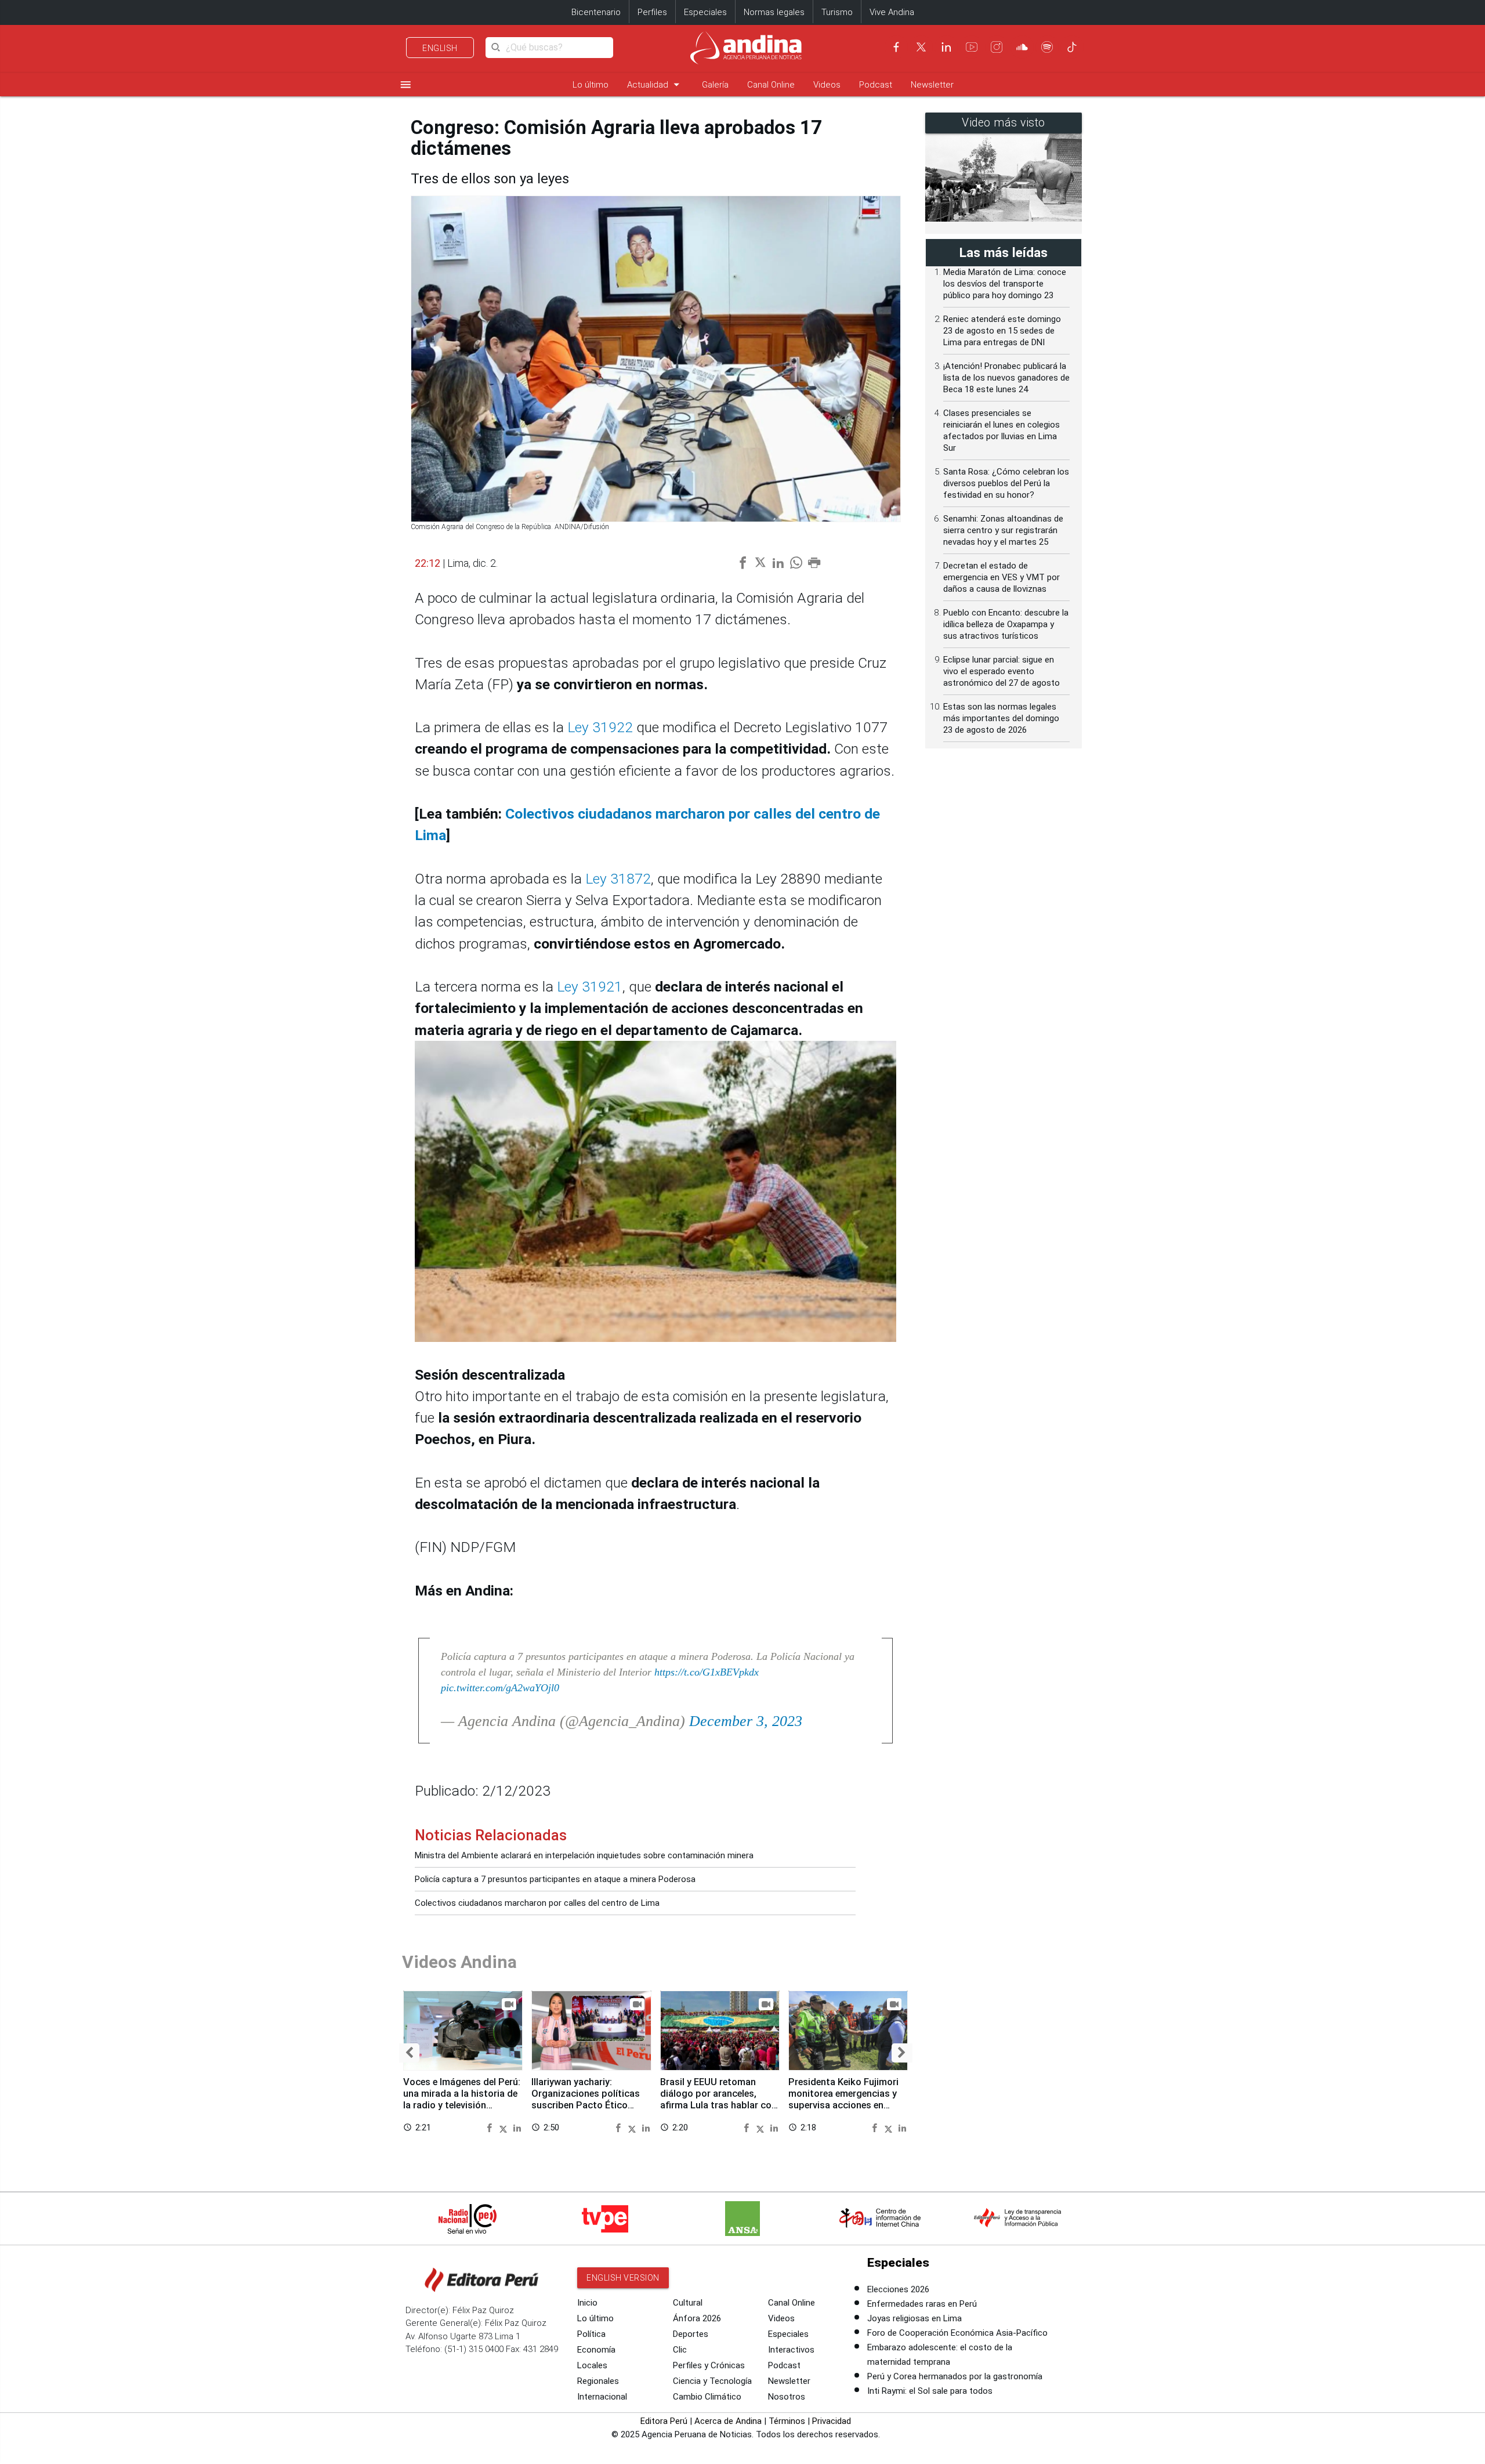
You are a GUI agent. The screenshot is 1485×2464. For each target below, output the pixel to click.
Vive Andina (892, 12)
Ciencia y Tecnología (712, 2381)
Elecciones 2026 (898, 2289)
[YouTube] (972, 47)
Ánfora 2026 (697, 2318)
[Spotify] (1047, 47)
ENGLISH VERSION (623, 2278)
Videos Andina (459, 1962)
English (440, 48)
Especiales (705, 12)
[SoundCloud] (1022, 47)
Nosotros (787, 2397)
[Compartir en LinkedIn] (517, 2127)
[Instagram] (997, 47)
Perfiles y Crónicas (709, 2365)
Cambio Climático (707, 2397)
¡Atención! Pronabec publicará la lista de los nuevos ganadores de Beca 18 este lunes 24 (1006, 378)
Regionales (598, 2381)
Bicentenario (596, 12)
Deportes (691, 2334)
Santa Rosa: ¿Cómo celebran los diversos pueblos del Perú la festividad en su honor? (1006, 483)
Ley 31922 (600, 727)
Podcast (876, 85)
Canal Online (771, 85)
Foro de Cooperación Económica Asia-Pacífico (957, 2333)
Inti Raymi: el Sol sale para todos (930, 2391)
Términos (787, 2421)
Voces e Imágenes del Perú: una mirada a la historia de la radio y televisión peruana (462, 2099)
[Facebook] (896, 47)
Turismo (837, 12)
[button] (409, 2053)
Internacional (602, 2397)
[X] (921, 47)
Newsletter (932, 85)
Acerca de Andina (728, 2421)
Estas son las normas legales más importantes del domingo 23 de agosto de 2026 (1001, 718)
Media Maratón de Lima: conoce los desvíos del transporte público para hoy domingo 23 (1005, 284)
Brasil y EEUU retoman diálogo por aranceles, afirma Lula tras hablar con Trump (718, 2099)
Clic (680, 2350)
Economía (596, 2350)
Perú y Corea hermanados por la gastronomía (955, 2376)
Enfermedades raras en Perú (922, 2304)
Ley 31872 (618, 879)
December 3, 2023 (746, 1721)
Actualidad (655, 84)
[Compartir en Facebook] (491, 2127)
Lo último (591, 85)
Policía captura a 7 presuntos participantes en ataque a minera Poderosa (555, 1879)
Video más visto (1004, 123)
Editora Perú (664, 2421)
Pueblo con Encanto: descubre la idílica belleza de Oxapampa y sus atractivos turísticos (1006, 624)
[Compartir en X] (505, 2127)
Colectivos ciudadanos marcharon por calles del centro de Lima (537, 1903)
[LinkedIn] (946, 47)
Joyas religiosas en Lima (914, 2318)
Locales (592, 2365)
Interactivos (791, 2350)
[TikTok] (1072, 47)
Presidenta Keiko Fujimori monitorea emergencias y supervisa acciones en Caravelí (843, 2099)
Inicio (587, 2303)
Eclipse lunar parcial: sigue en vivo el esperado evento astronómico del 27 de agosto (1002, 671)
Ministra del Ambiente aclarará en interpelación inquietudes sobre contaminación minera (584, 1855)
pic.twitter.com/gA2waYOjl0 (500, 1688)
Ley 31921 (590, 987)
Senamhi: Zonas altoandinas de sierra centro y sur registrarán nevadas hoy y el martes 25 (1003, 530)
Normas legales (774, 12)
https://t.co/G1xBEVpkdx (707, 1672)
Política (591, 2334)
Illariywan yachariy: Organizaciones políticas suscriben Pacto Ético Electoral (586, 2099)
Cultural (688, 2303)
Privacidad (832, 2421)
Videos (827, 85)
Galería (715, 85)
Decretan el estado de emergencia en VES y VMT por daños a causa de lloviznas (1002, 577)
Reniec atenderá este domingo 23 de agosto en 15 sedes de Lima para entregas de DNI (1002, 331)
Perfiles (652, 12)
